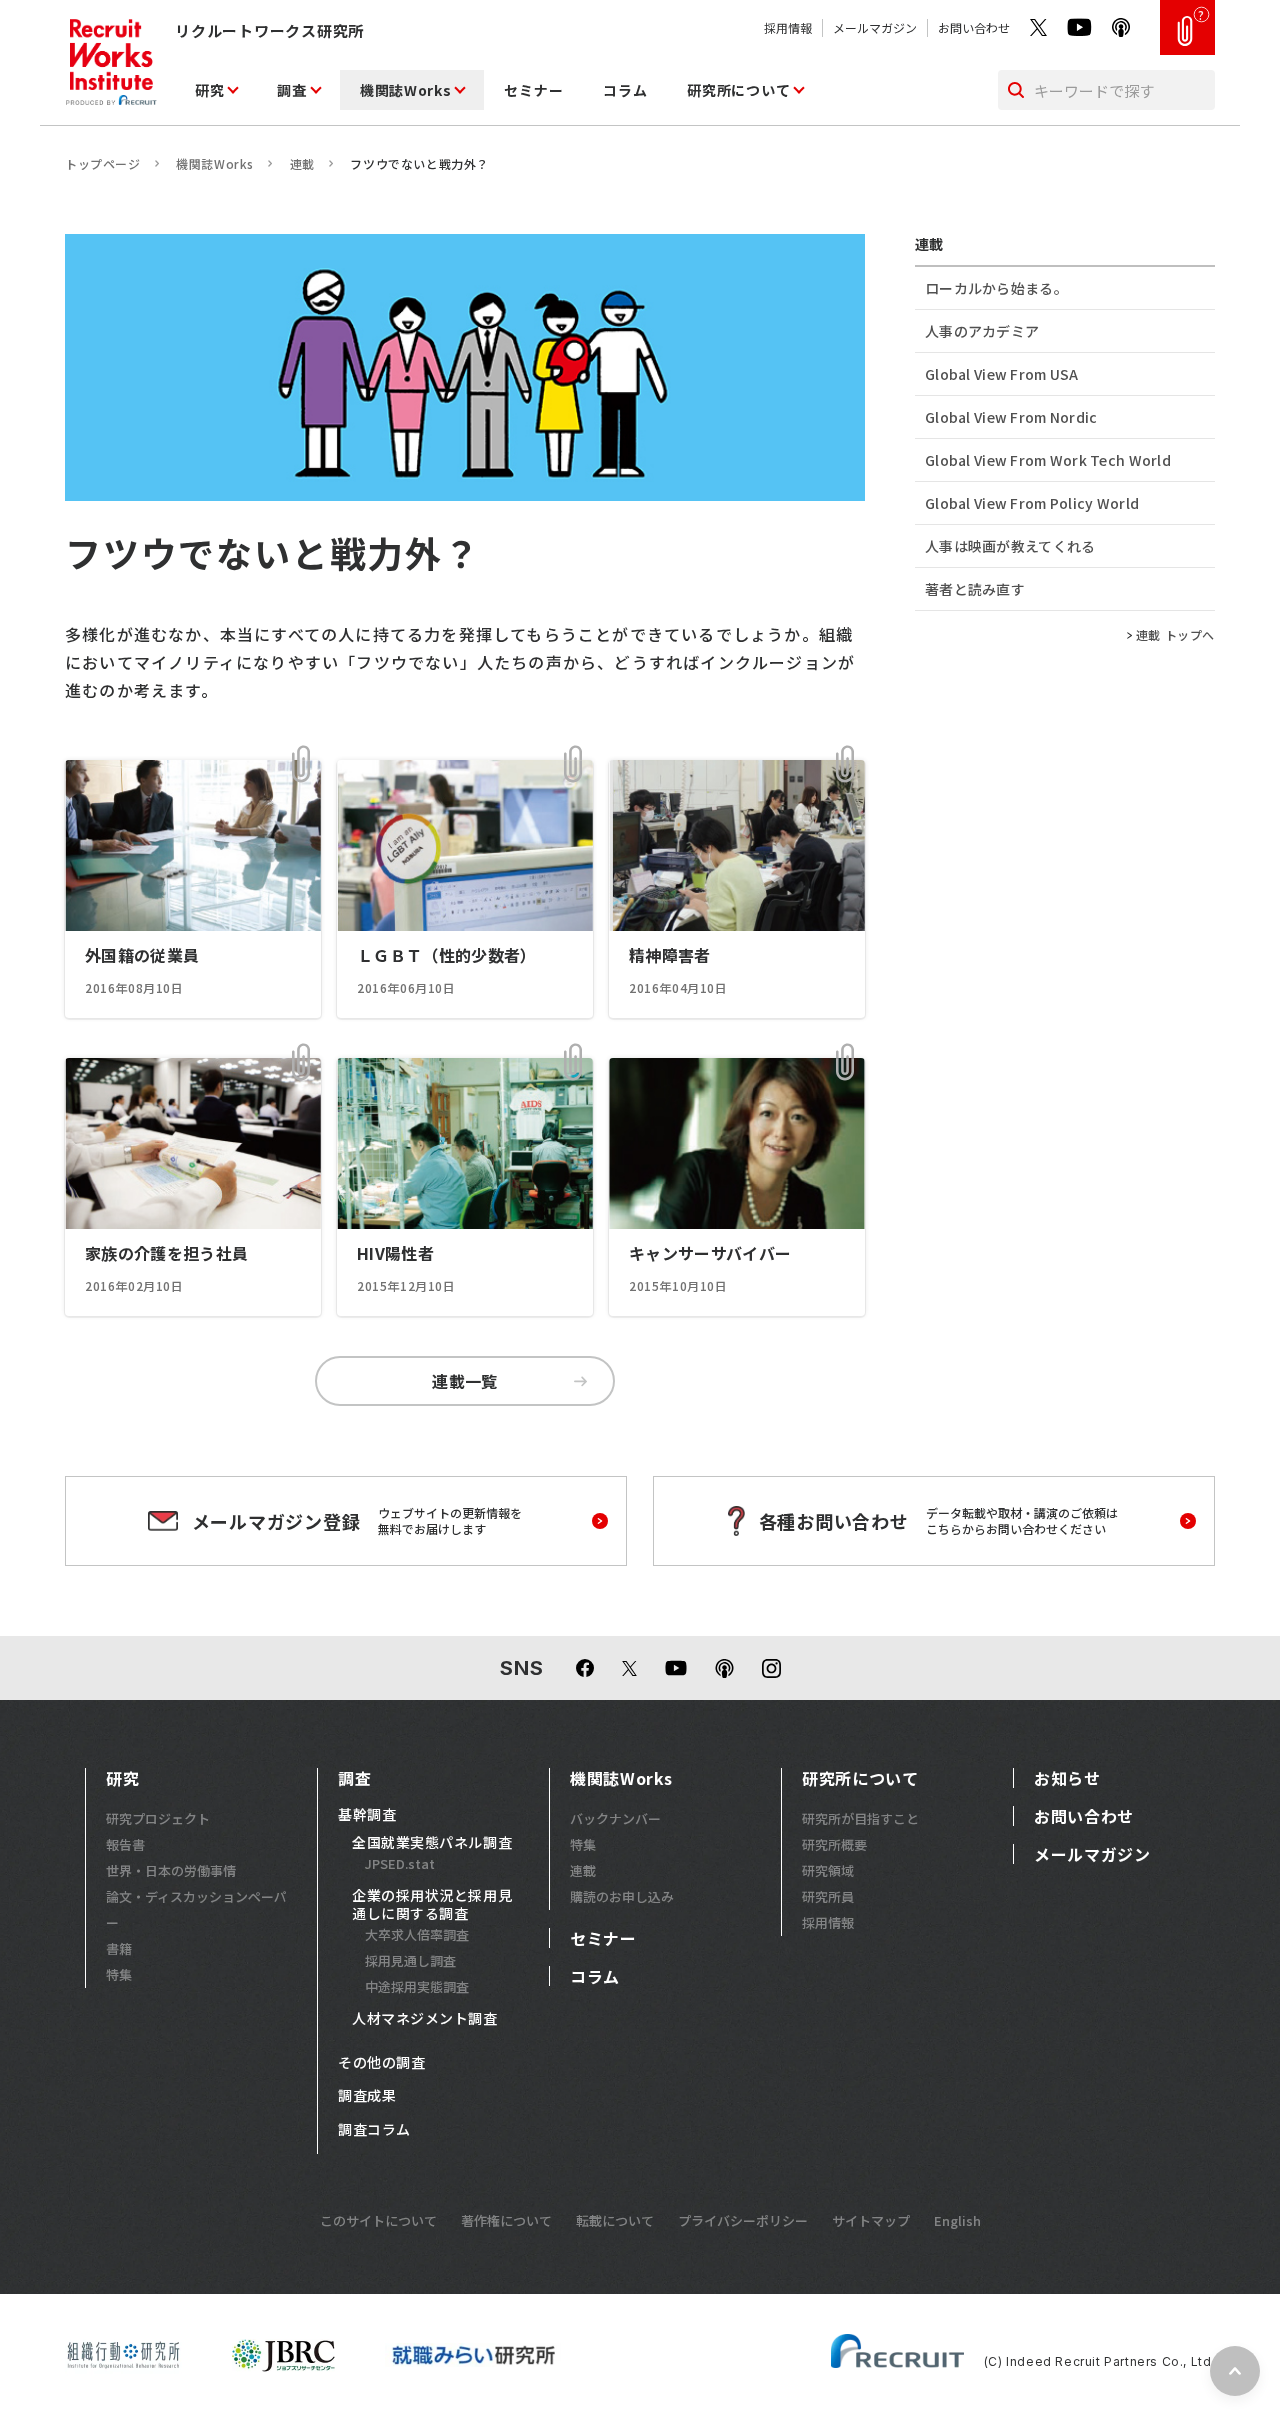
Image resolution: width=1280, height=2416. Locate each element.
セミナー (533, 90)
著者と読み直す (975, 589)
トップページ (103, 163)
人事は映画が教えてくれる (1010, 546)
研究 (209, 90)
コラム (625, 90)
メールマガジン (875, 27)
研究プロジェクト (158, 1818)
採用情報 (788, 27)
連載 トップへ (1175, 635)
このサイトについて (378, 2220)
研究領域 (828, 1870)
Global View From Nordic (1011, 417)
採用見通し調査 (410, 1960)
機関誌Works (406, 90)
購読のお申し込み (622, 1896)
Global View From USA (1002, 374)
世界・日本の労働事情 (171, 1870)
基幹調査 (367, 1815)
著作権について (506, 2220)
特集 (119, 1974)
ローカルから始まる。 (996, 288)
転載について (615, 2220)
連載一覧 (465, 1381)
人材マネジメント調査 (425, 2019)
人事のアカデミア (982, 331)
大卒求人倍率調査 (417, 1934)
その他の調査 (381, 2063)
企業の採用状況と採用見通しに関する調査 (432, 1904)
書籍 (119, 1948)
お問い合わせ (974, 27)
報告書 (125, 1844)
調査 (291, 90)
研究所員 (828, 1896)
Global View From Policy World (1032, 503)
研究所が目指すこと (860, 1818)
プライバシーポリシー (743, 2220)
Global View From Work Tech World (1048, 460)
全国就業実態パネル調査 (432, 1843)
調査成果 (367, 2096)
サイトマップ (871, 2220)
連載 (302, 163)
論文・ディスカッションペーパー (196, 1909)
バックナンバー (615, 1818)
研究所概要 (834, 1844)
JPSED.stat (400, 1863)
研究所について (738, 90)
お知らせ (1067, 1778)
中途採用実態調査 (417, 1986)
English (957, 2220)
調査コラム (374, 2130)
